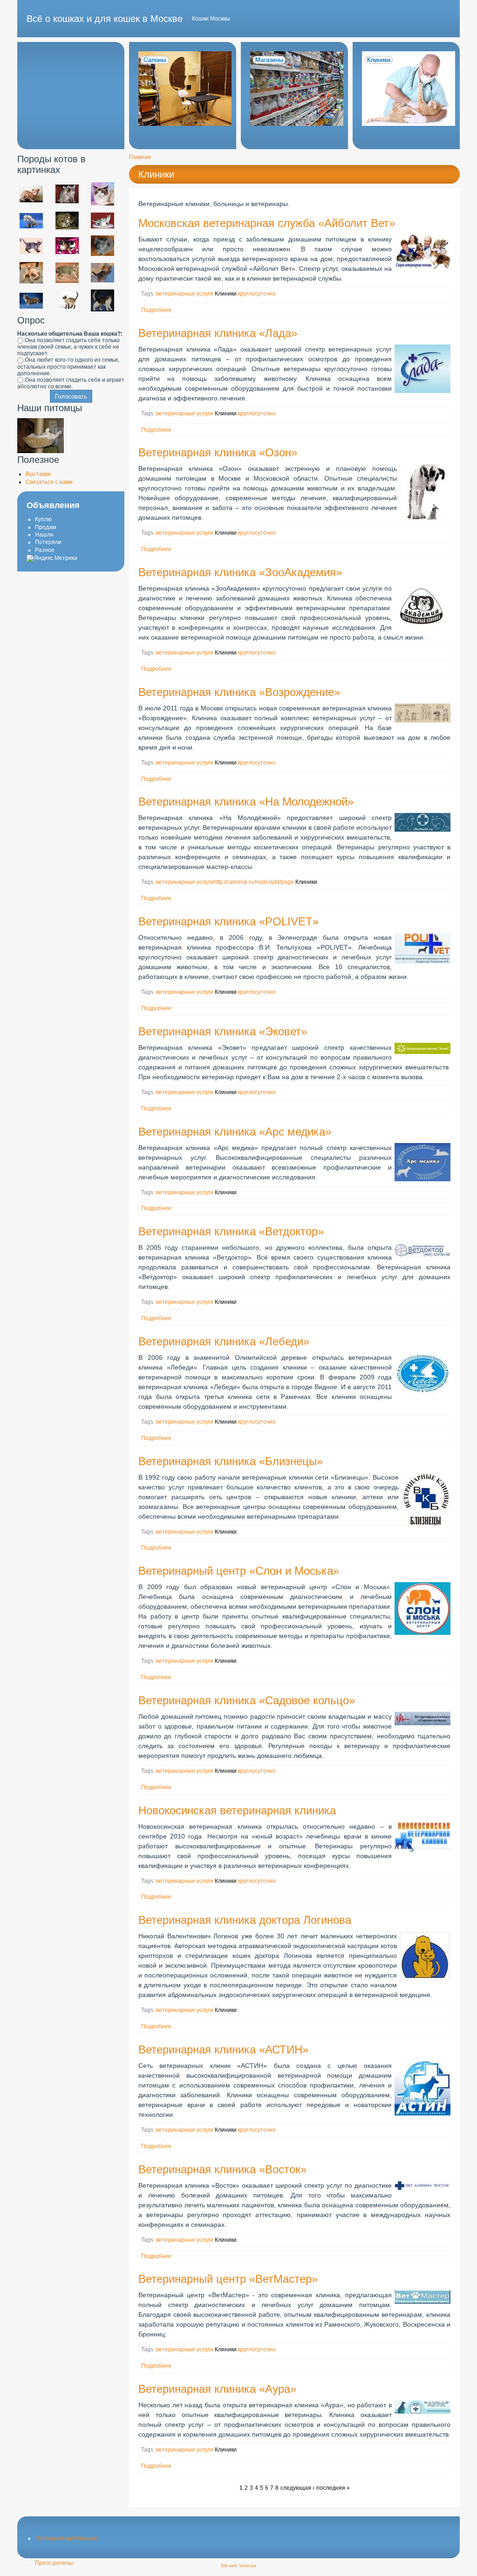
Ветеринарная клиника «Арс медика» (235, 1132)
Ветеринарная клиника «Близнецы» (231, 1461)
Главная (140, 157)
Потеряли (48, 542)
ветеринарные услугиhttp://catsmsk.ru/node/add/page (225, 882)
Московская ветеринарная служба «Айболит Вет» (267, 223)
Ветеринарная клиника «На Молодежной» (246, 802)
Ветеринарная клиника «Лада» (218, 333)
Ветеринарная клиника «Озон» (218, 452)
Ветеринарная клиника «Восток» (222, 2169)
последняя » (333, 2488)
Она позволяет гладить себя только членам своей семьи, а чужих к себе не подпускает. (68, 347)
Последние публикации (66, 2538)
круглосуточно (257, 294)
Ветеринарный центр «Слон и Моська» (239, 1571)
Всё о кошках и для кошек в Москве (105, 19)
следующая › (297, 2488)
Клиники (156, 174)
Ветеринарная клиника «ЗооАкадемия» (240, 572)
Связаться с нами (49, 482)
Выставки (38, 474)
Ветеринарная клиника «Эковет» (223, 1031)
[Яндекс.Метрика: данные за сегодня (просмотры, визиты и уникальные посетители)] (52, 558)
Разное (45, 550)
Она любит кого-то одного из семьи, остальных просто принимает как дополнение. (68, 366)
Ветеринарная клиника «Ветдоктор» (231, 1231)
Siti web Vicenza (238, 2566)
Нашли (44, 535)
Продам (45, 527)
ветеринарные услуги (185, 294)
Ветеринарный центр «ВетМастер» (228, 2279)
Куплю (43, 519)
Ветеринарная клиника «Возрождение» (239, 692)
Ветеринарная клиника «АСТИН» (223, 2049)
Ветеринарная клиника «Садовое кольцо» (247, 1700)
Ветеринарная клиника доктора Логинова (245, 1920)
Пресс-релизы (54, 2563)
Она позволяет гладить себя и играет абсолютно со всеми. (71, 383)
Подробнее (156, 310)
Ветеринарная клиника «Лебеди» (224, 1341)
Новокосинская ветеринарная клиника (237, 1810)
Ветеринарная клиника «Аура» (217, 2389)
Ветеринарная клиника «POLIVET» (228, 921)
